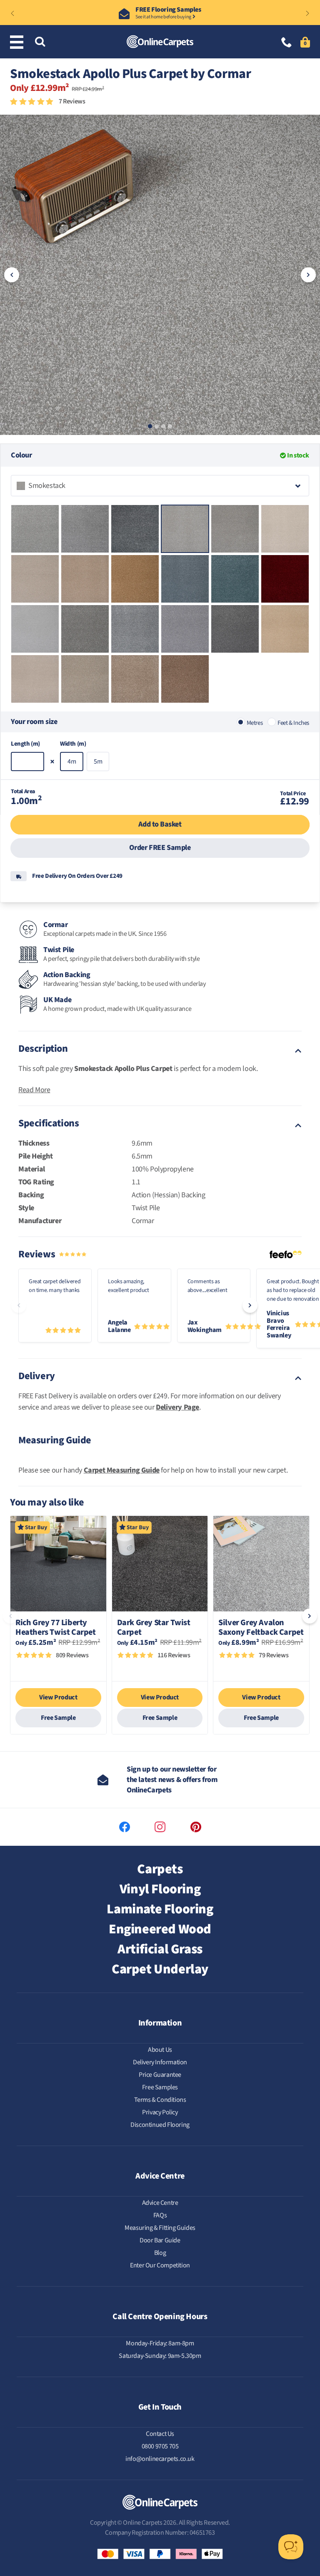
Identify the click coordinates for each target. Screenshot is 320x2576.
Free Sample (58, 1718)
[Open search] (40, 42)
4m (72, 761)
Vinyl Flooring (160, 1889)
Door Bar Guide (160, 2240)
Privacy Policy (160, 2112)
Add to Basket (160, 824)
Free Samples (160, 2087)
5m (98, 761)
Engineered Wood (160, 1929)
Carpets (160, 1869)
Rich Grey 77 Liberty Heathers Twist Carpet (56, 1628)
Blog (160, 2253)
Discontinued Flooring (160, 2125)
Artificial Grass (160, 1949)
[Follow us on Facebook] (125, 1827)
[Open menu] (18, 42)
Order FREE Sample (160, 848)
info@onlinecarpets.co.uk (160, 2459)
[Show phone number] (287, 43)
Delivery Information (160, 2062)
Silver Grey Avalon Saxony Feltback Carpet (261, 1628)
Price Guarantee (160, 2075)
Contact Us (160, 2434)
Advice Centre (160, 2203)
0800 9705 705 (160, 2446)
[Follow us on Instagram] (160, 1827)
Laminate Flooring (160, 1909)
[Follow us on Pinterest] (196, 1827)
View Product (58, 1697)
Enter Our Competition (160, 2265)
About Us (160, 2050)
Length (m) (25, 744)
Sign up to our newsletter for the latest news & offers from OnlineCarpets (172, 1780)
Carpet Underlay (160, 1969)
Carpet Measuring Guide (122, 1470)
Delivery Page (177, 1407)
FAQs (160, 2215)
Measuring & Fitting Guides (160, 2228)
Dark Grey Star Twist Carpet (154, 1628)
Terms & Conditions (160, 2100)
